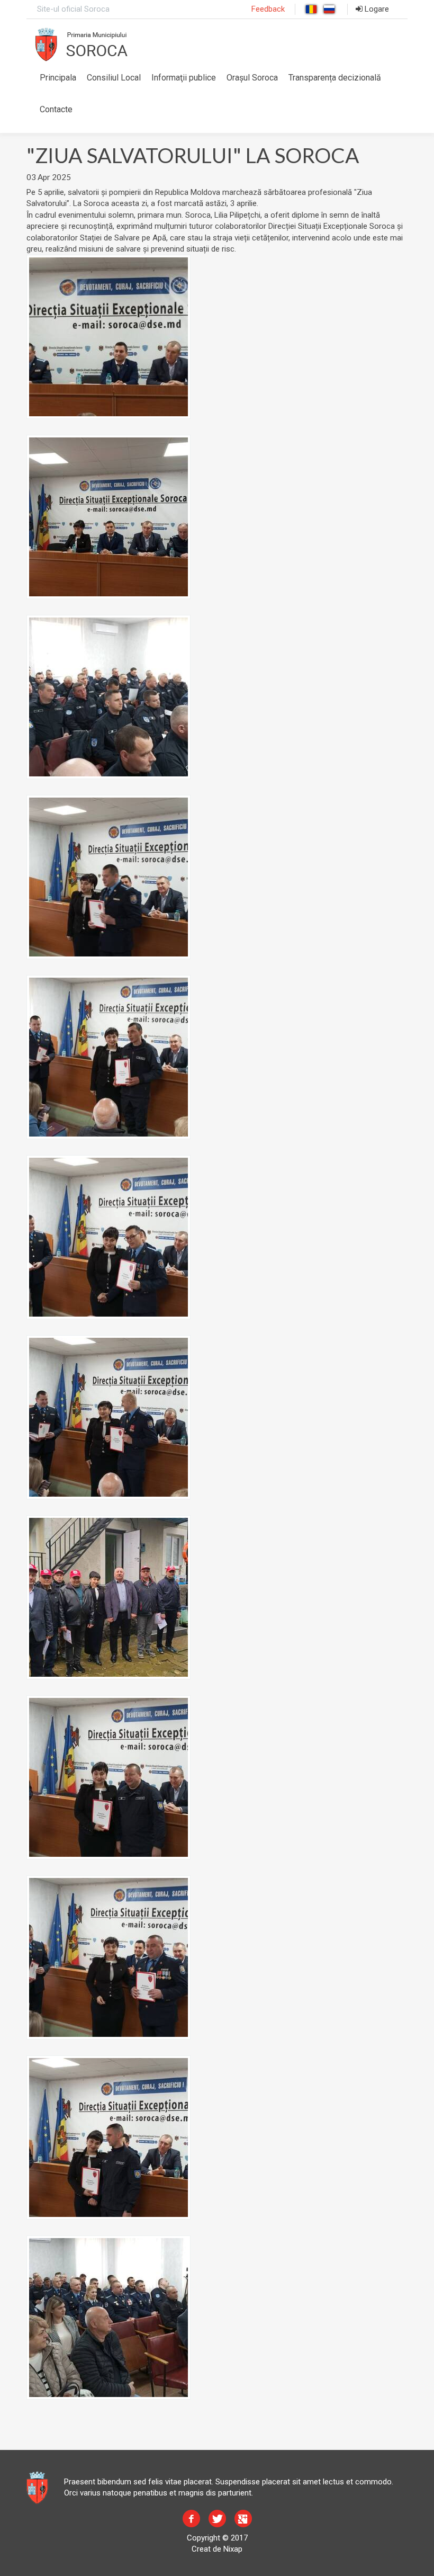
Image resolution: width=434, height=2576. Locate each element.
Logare (376, 9)
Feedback (268, 9)
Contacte (56, 109)
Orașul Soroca (252, 78)
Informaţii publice (184, 78)
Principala (58, 78)
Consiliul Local (114, 78)
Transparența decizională (335, 78)
